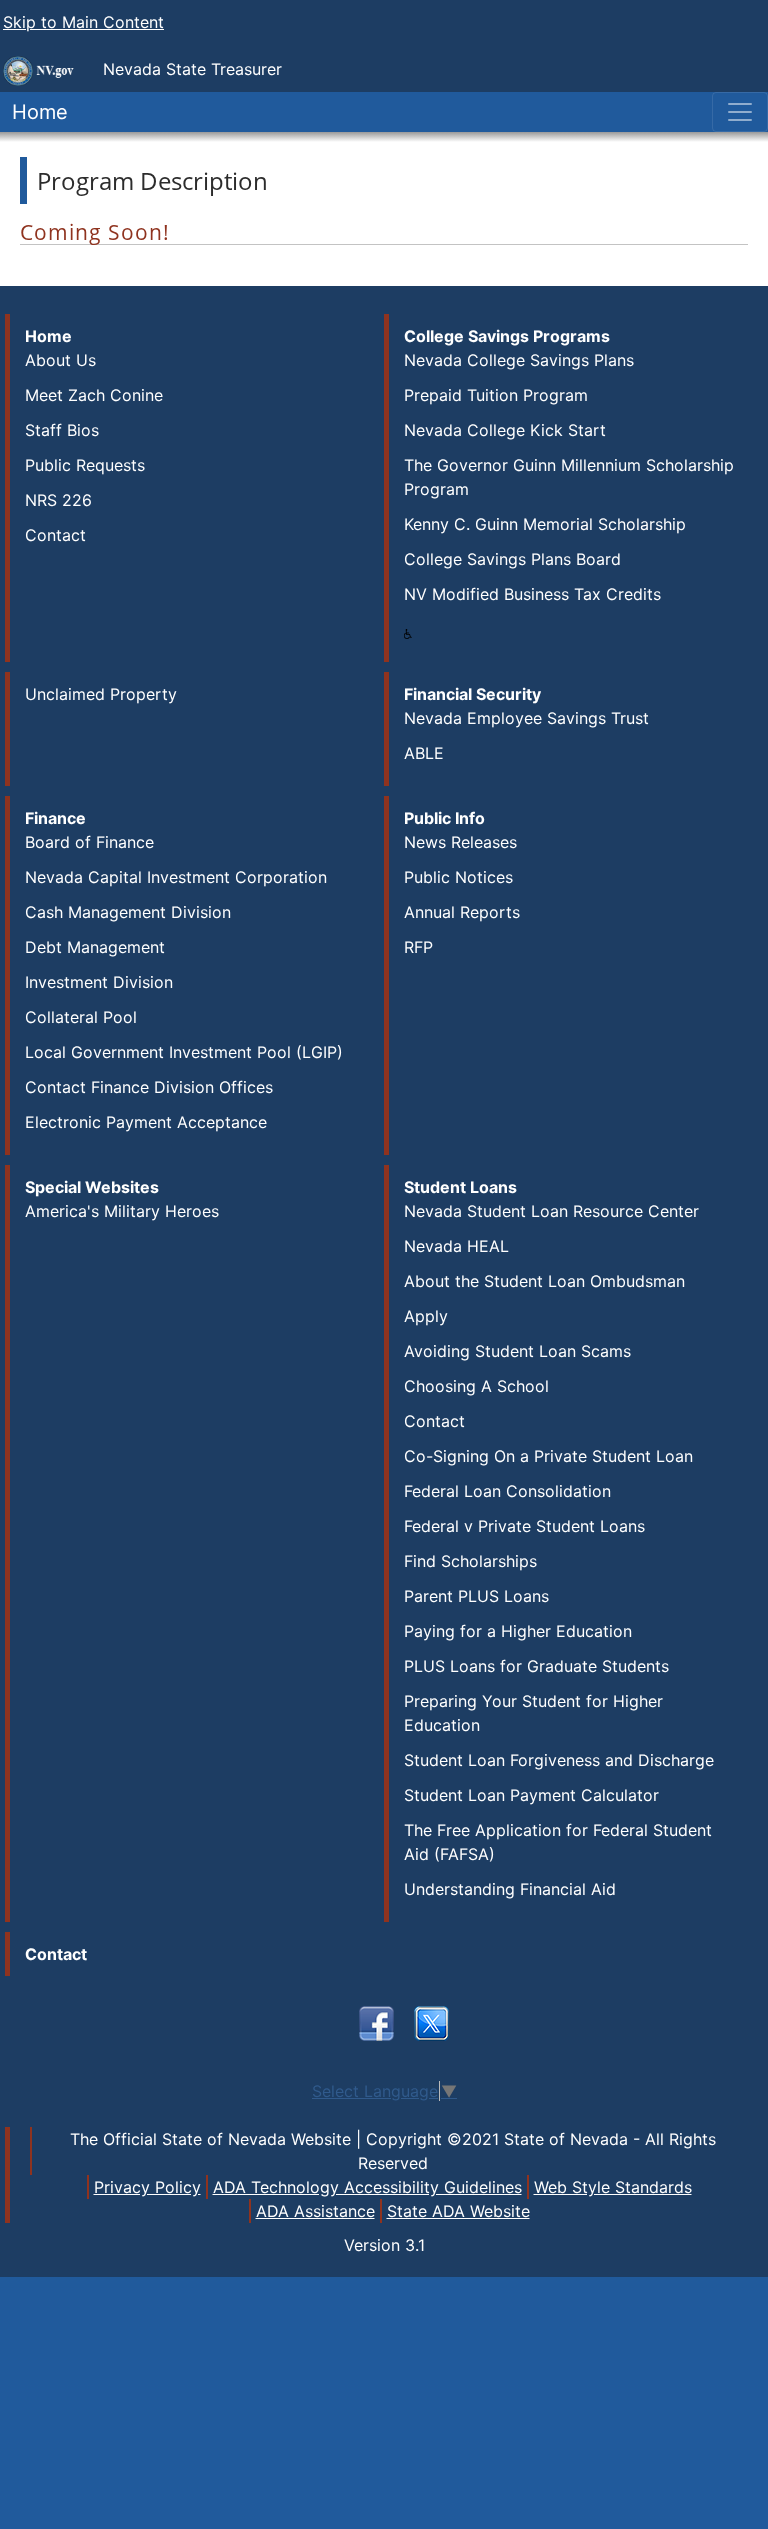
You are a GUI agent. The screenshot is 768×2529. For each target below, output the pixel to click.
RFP (418, 947)
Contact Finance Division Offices (149, 1087)
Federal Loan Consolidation (507, 1491)
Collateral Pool (81, 1017)
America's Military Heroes (122, 1211)
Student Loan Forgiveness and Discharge (559, 1760)
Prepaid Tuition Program (496, 395)
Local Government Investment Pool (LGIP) (184, 1052)
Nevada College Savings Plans (519, 360)
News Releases (460, 842)
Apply (426, 1316)
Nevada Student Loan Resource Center (551, 1211)
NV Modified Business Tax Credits (532, 594)
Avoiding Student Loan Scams (517, 1351)
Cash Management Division (128, 912)
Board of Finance (89, 842)
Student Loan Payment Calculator (531, 1795)
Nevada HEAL (456, 1246)
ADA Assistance (315, 2211)
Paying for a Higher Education (518, 1631)
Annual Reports (462, 912)
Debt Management (95, 947)
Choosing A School (476, 1386)
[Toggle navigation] (740, 112)
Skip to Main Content (83, 22)
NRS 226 (58, 500)
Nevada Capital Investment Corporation (176, 877)
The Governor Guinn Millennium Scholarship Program (569, 477)
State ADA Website (458, 2211)
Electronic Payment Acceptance (146, 1122)
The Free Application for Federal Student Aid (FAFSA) (558, 1842)
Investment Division (99, 982)
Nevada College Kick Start (505, 430)
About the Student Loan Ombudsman (544, 1281)
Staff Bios (62, 430)
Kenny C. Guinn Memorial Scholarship (545, 524)
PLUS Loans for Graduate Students (536, 1666)
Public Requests (85, 465)
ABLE (424, 753)
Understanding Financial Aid (510, 1889)
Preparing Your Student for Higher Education (533, 1713)
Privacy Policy (147, 2187)
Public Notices (458, 877)
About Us (60, 360)
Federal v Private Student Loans (524, 1526)
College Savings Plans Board (512, 559)
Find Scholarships (470, 1561)
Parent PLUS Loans (476, 1596)
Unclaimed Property (101, 694)
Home (34, 112)
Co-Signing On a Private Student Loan (548, 1456)
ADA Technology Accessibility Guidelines (367, 2187)
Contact (55, 535)
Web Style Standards (613, 2187)
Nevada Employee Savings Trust (526, 718)
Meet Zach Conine (94, 395)
